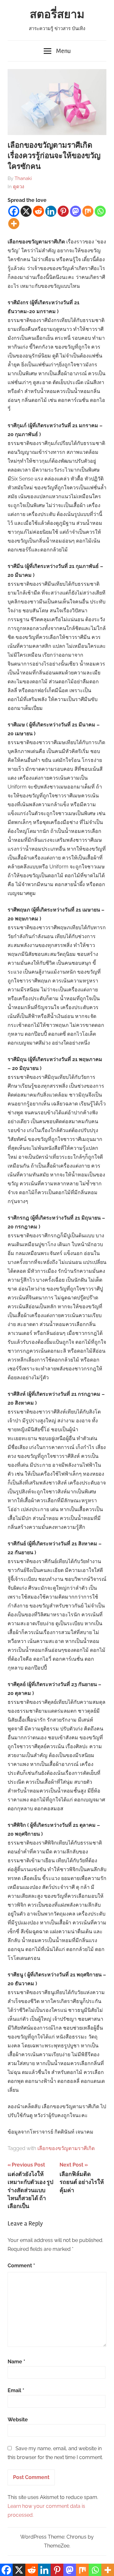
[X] (26, 211)
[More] (14, 224)
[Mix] (88, 211)
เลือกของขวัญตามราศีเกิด (66, 2148)
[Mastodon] (76, 211)
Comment (21, 2266)
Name (16, 2362)
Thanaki (23, 178)
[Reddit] (38, 211)
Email (16, 2390)
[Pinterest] (63, 211)
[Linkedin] (51, 211)
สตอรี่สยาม (57, 15)
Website (18, 2420)
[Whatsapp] (100, 211)
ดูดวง (19, 187)
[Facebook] (14, 211)
